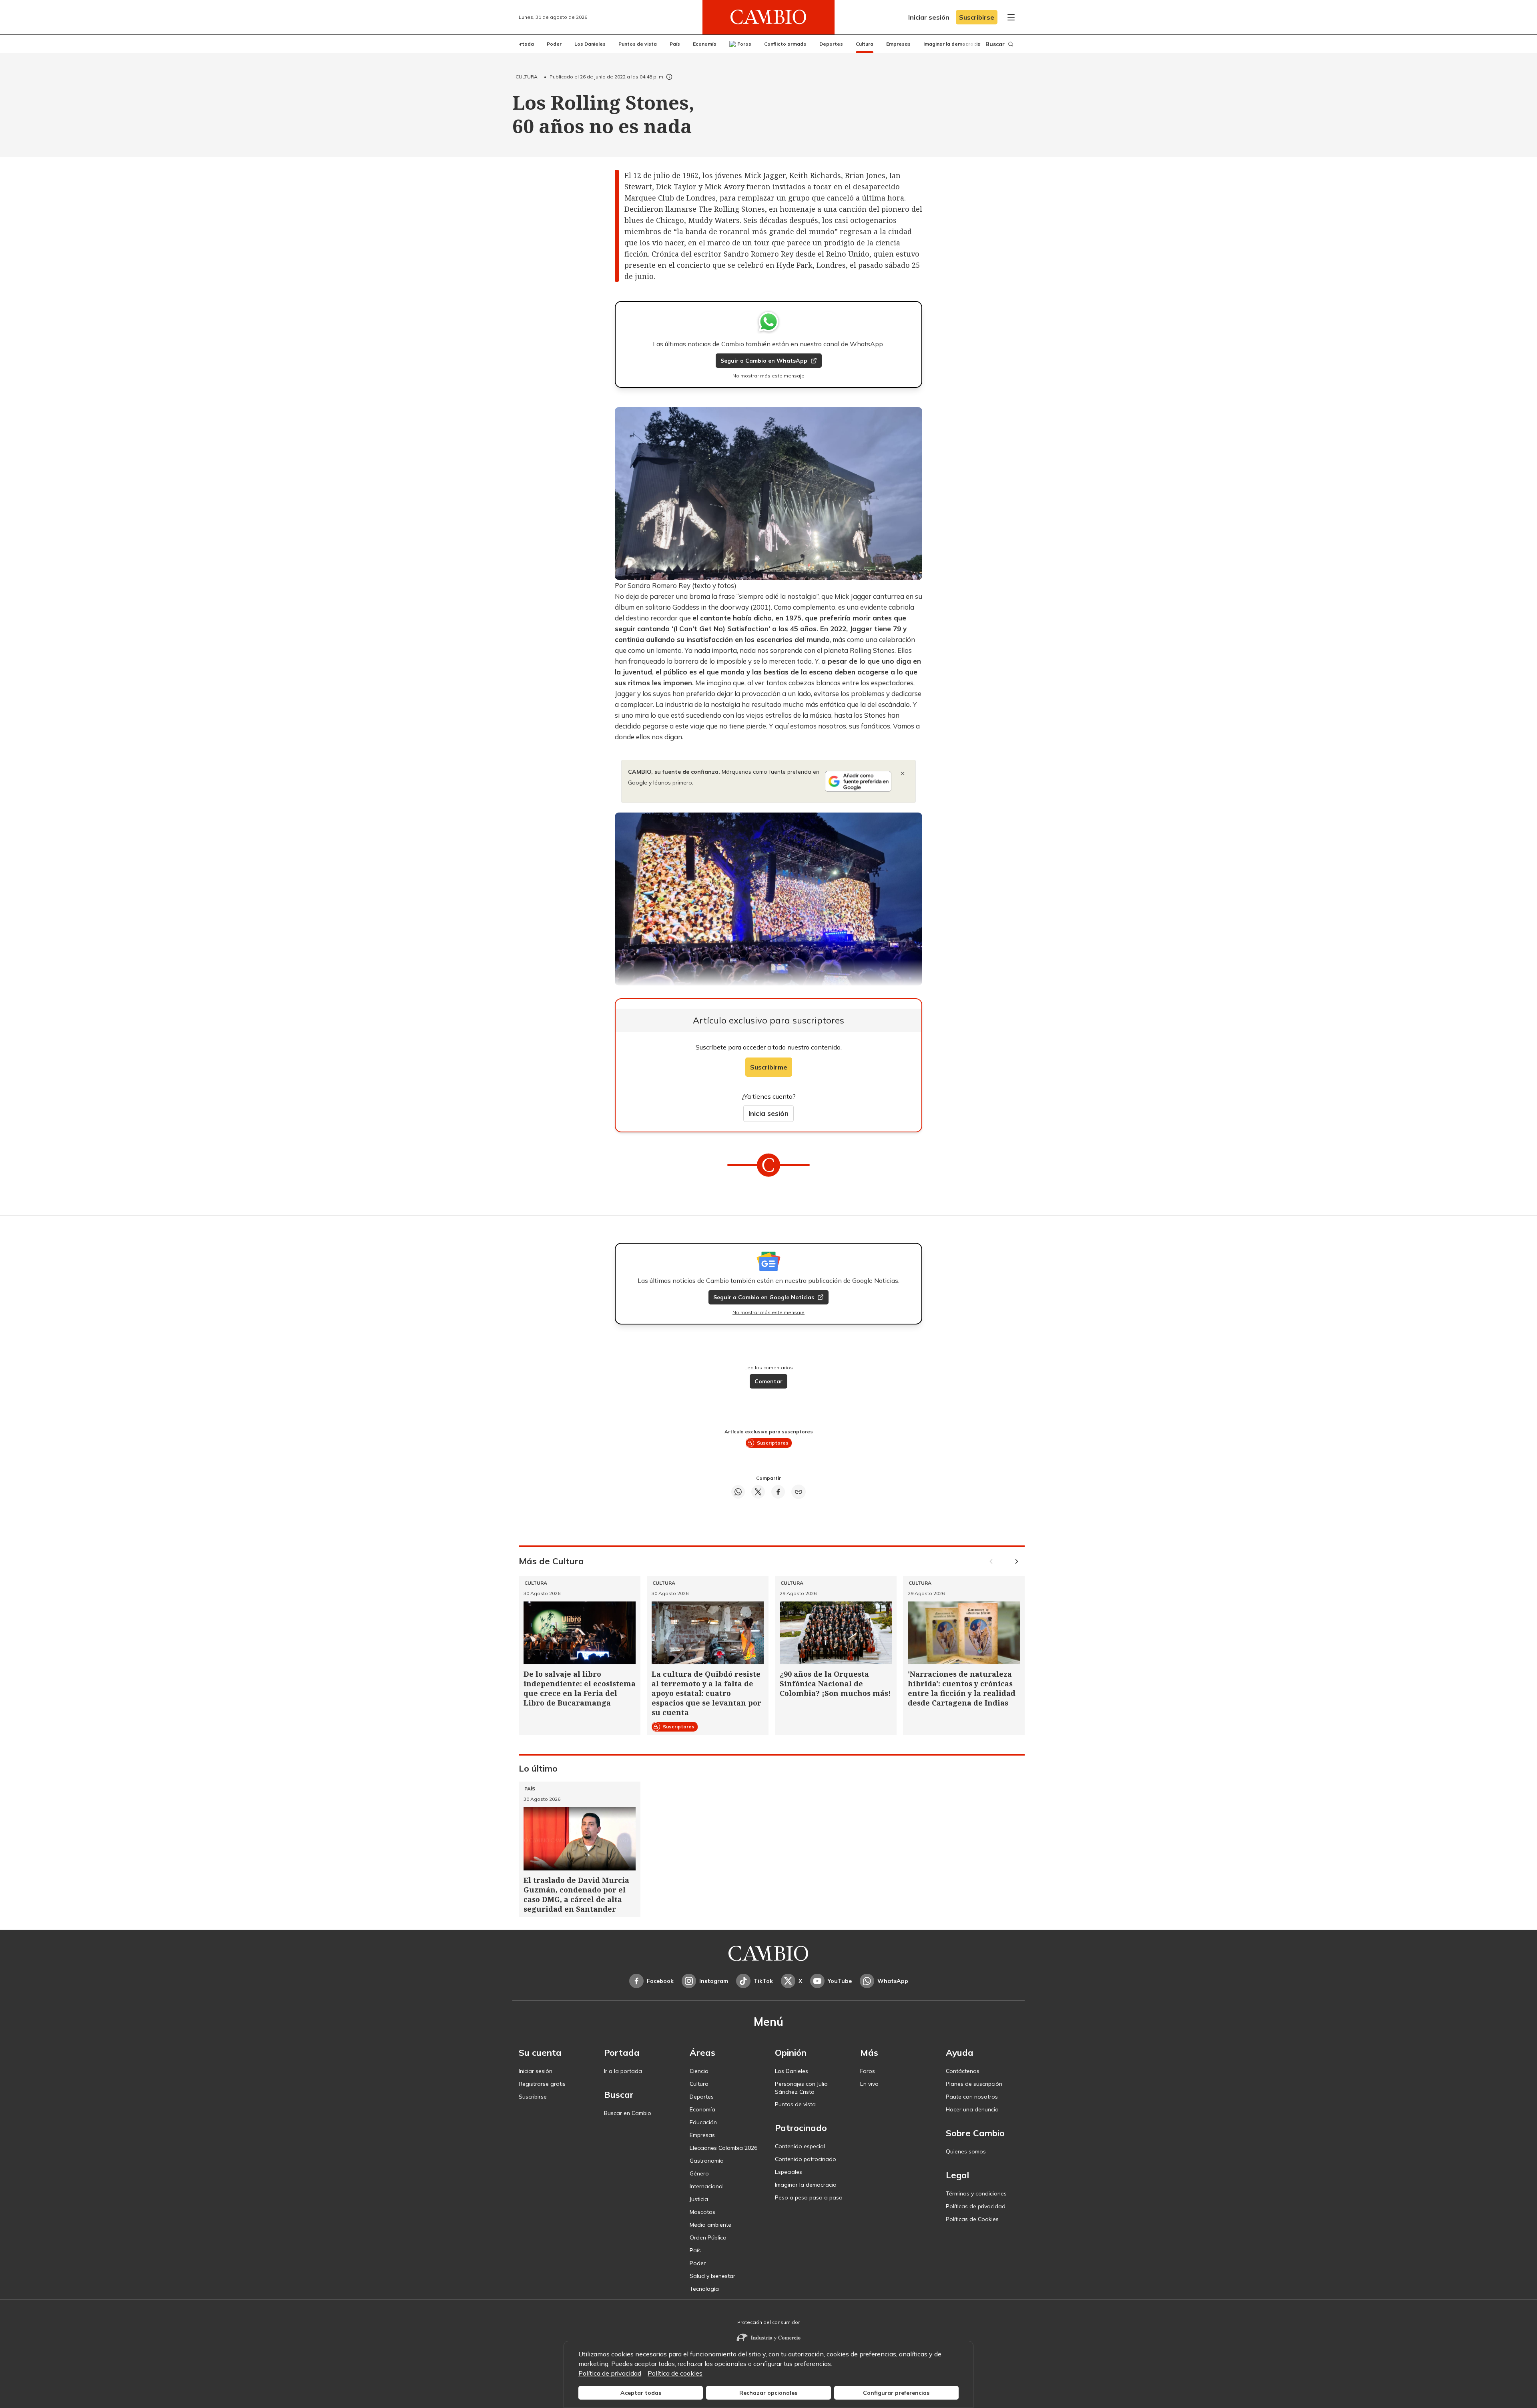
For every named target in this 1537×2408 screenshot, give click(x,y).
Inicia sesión (768, 1113)
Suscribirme (769, 1067)
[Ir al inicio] (768, 17)
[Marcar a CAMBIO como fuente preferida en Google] (858, 781)
